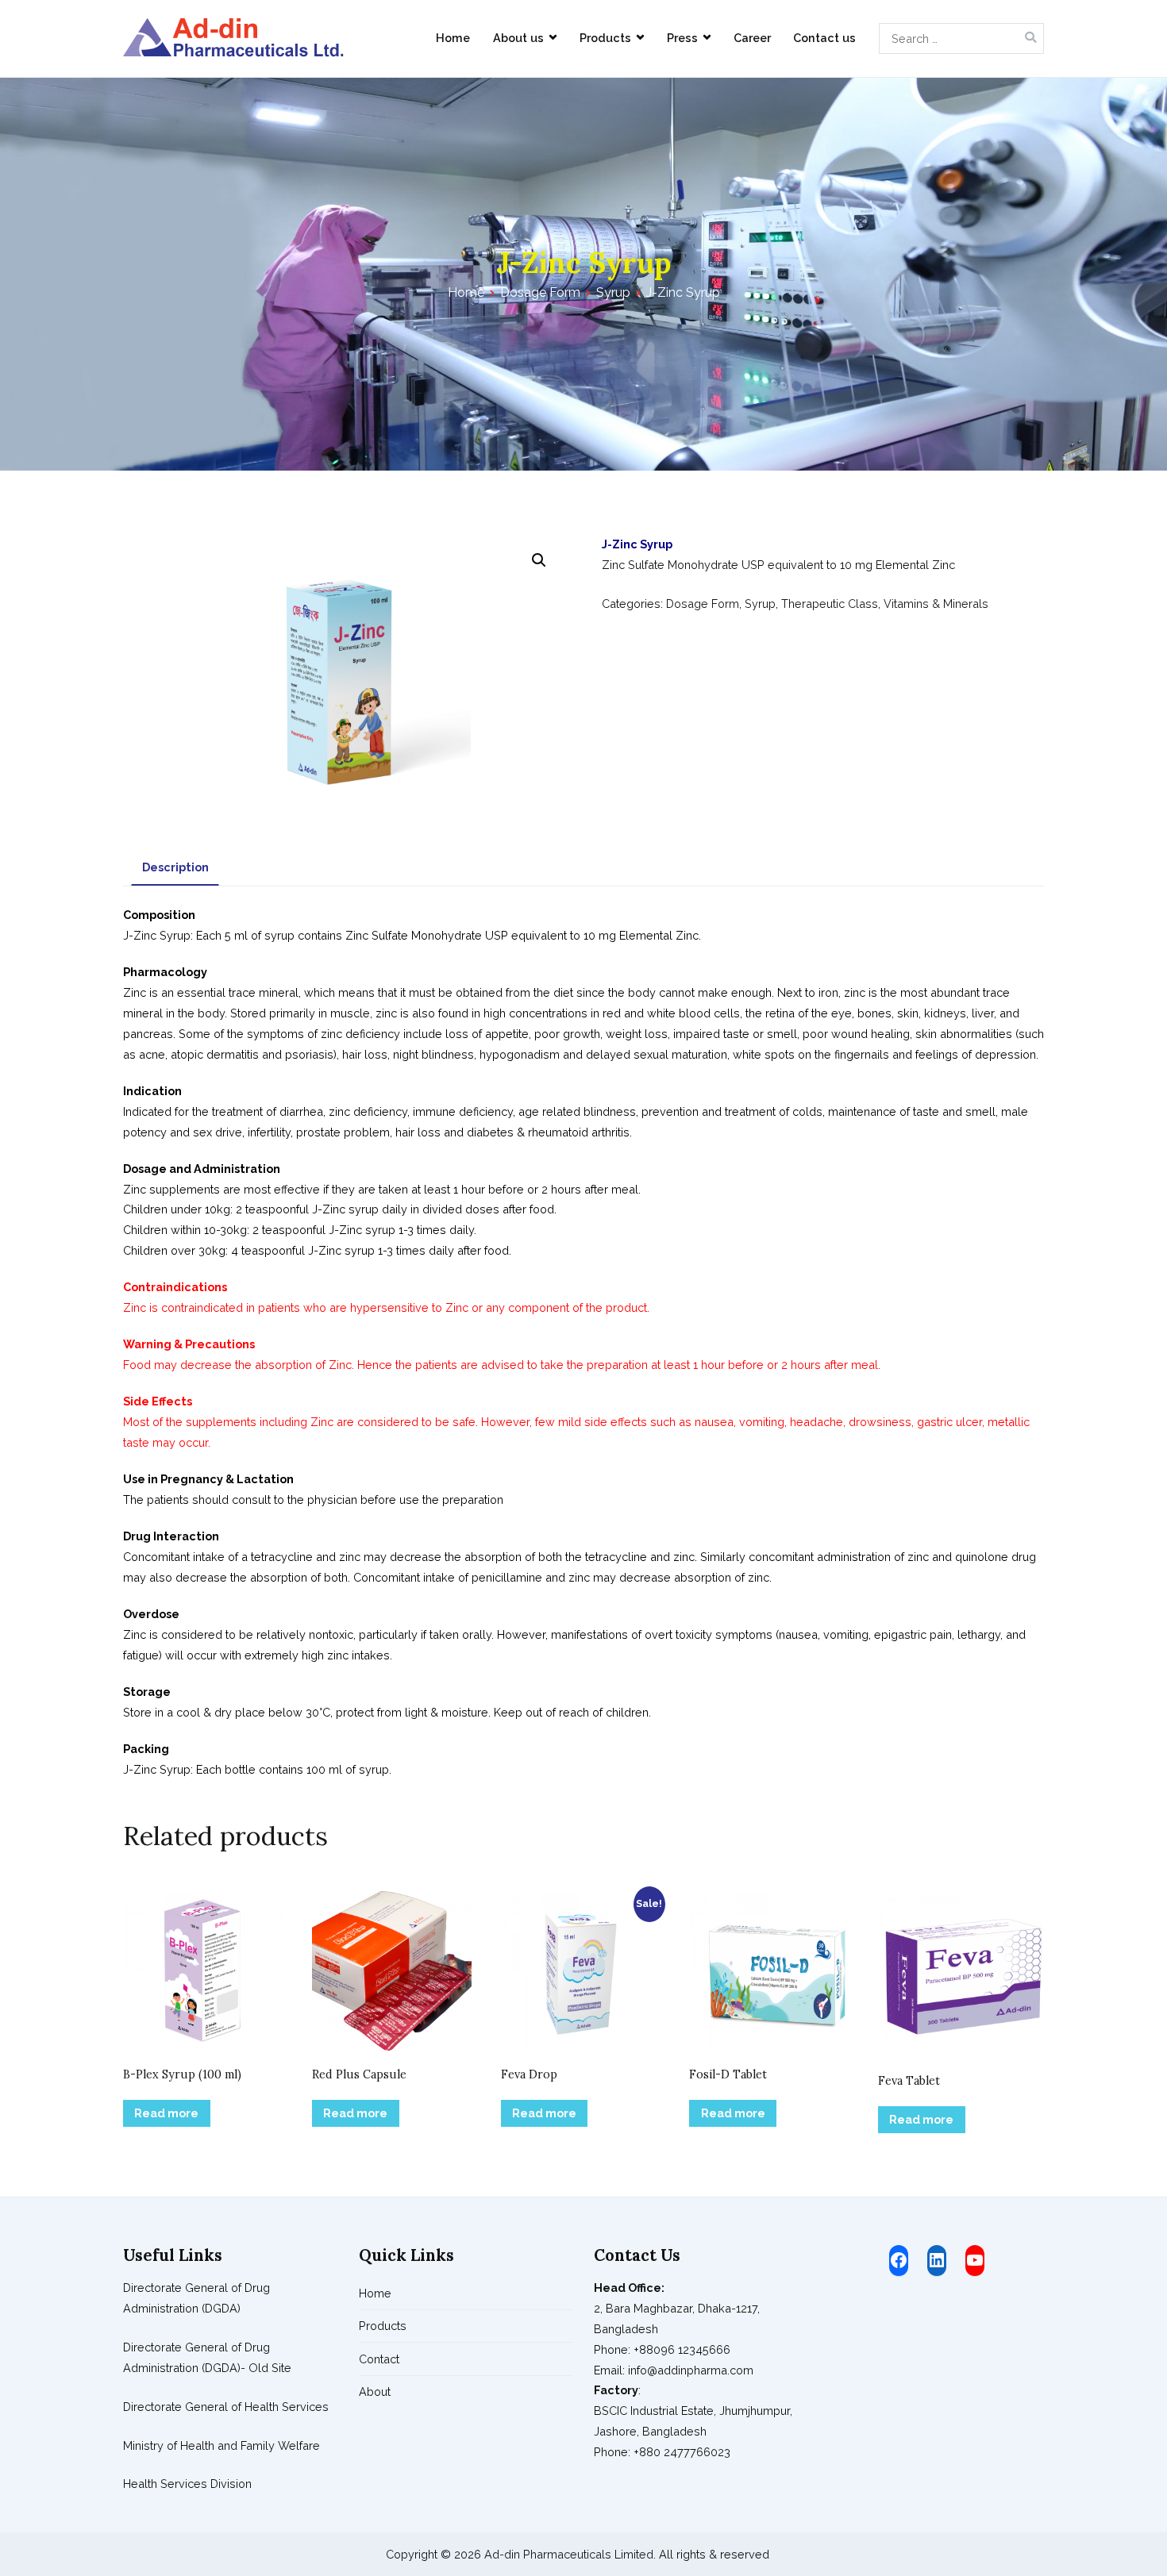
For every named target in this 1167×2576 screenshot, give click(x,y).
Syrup (613, 292)
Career (752, 38)
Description (175, 867)
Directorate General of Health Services (226, 2407)
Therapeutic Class (830, 604)
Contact (379, 2359)
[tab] (175, 868)
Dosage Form (540, 292)
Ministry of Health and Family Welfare (221, 2445)
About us (518, 38)
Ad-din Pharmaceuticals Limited (569, 2554)
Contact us (824, 38)
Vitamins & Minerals (936, 604)
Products (605, 38)
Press (682, 38)
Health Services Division (187, 2484)
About (375, 2391)
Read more (166, 2113)
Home (453, 38)
